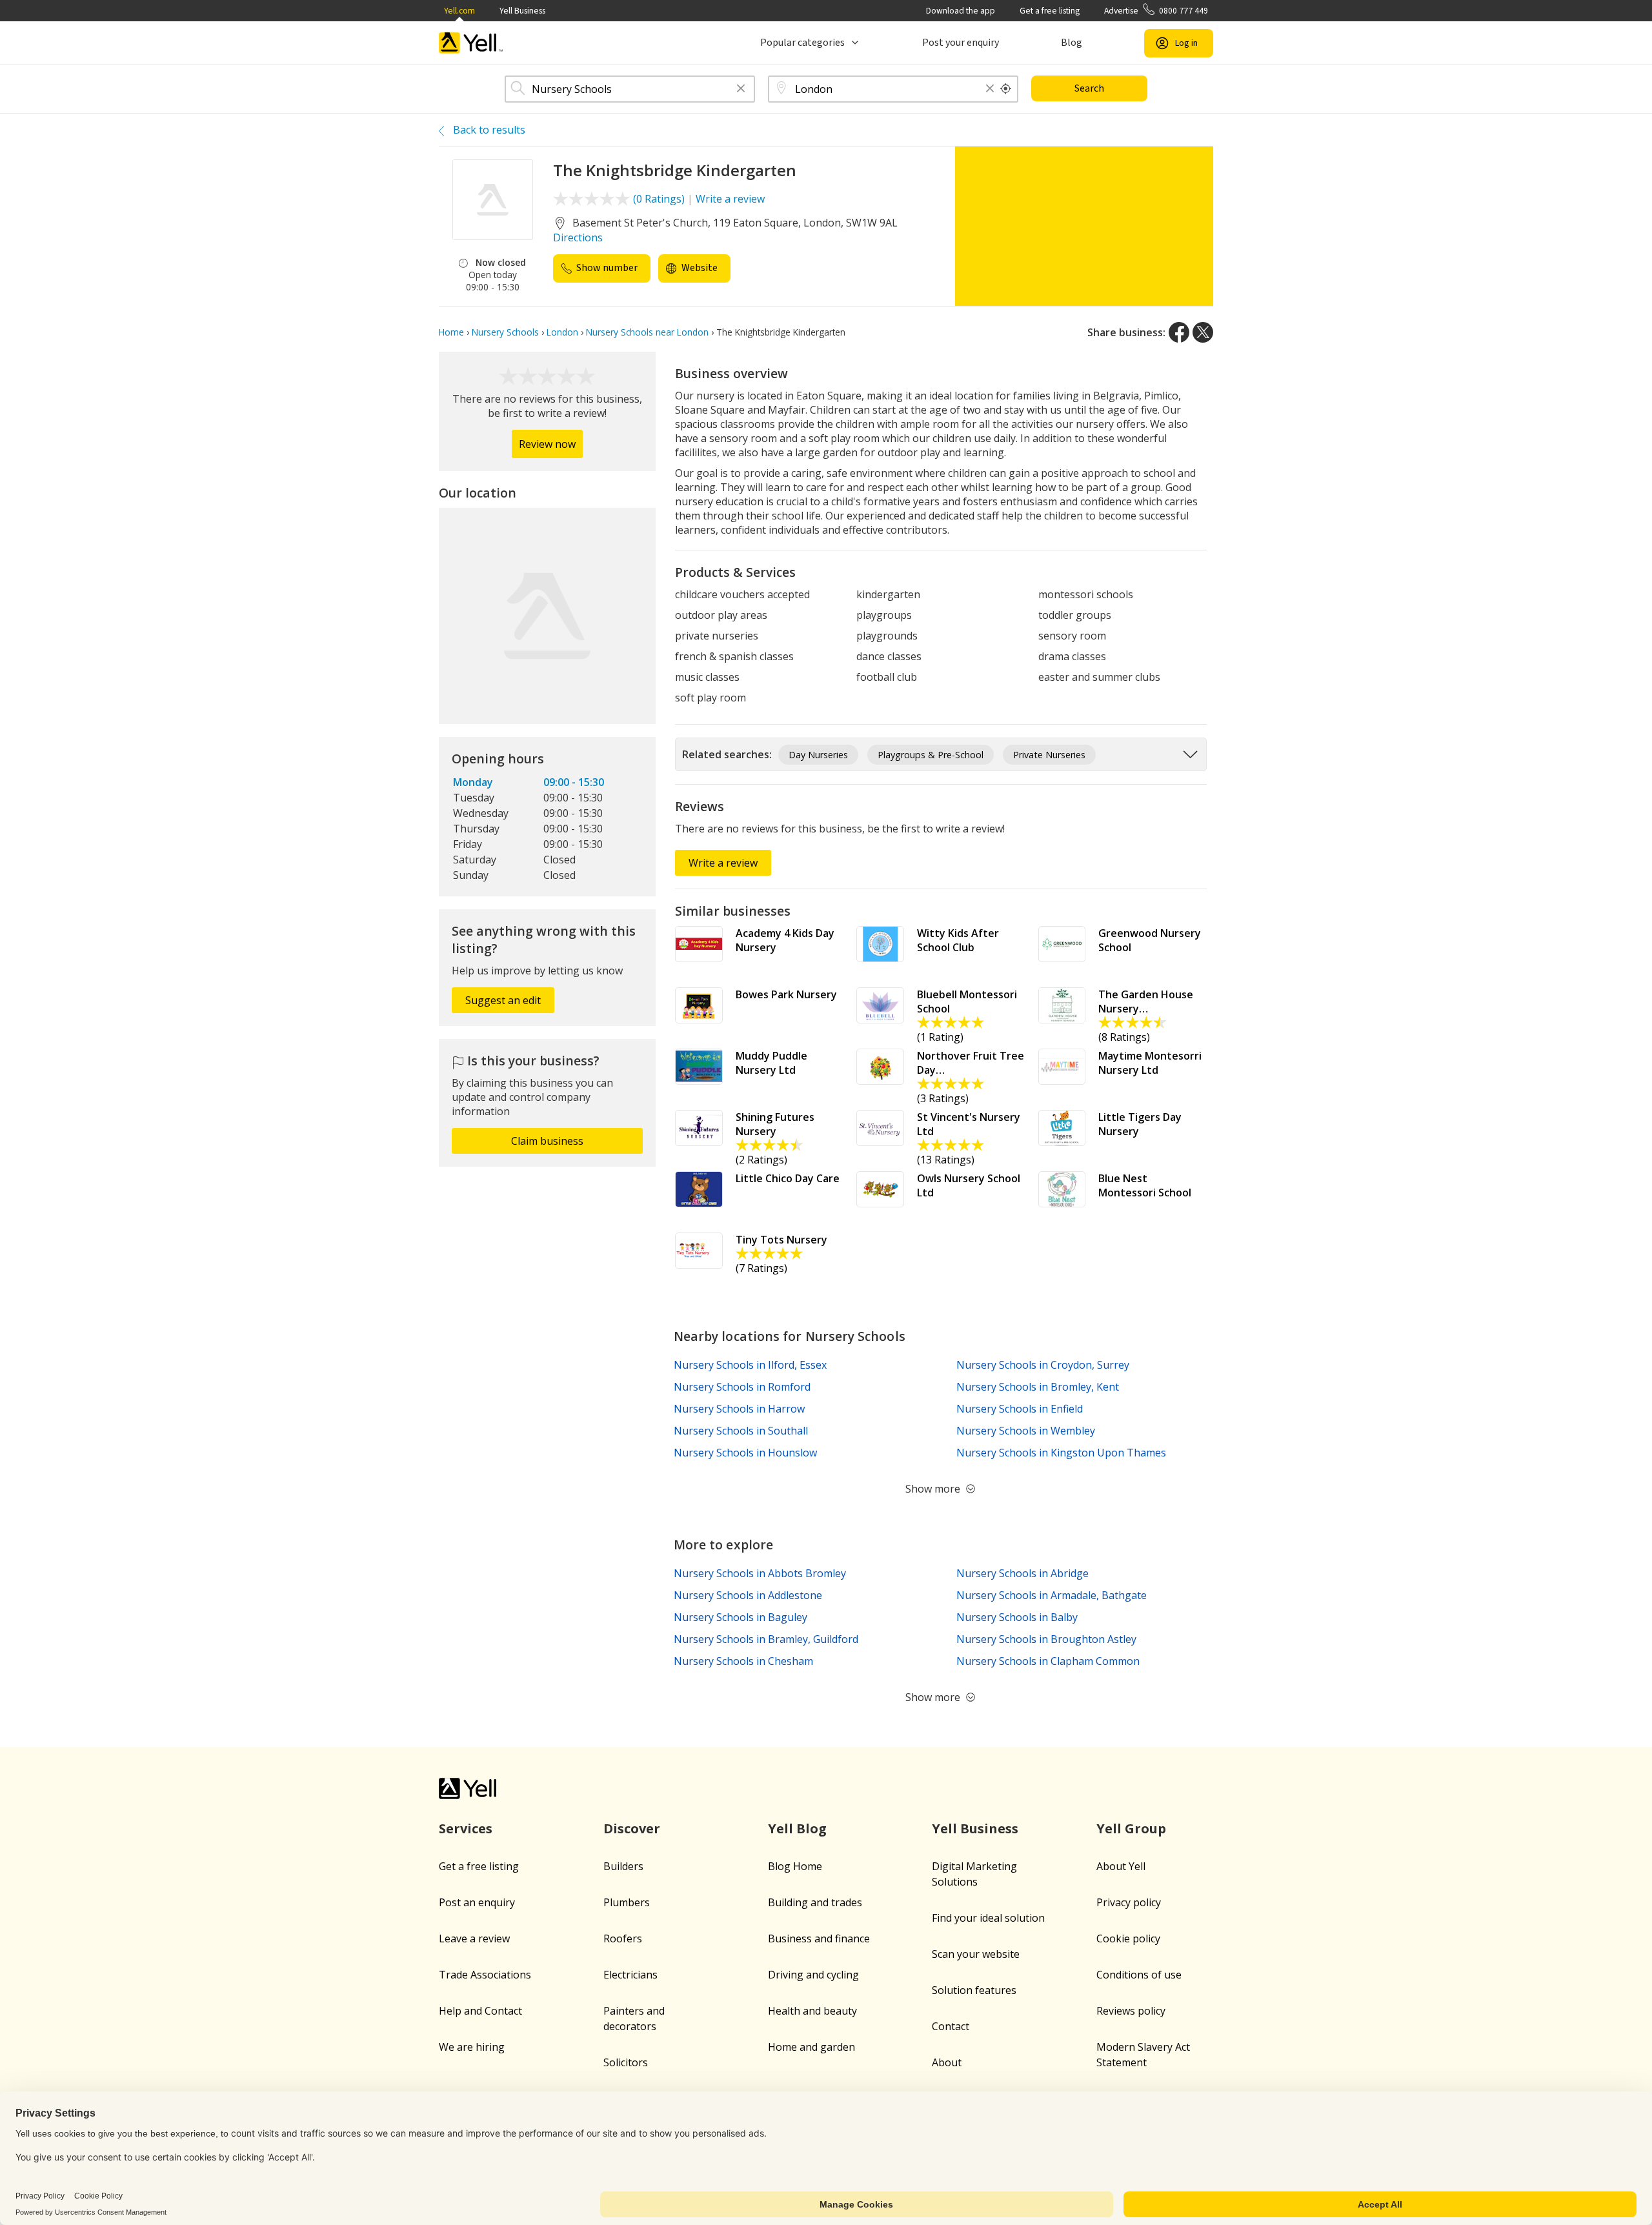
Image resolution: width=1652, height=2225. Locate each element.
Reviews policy (1131, 2011)
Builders (623, 1866)
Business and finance (819, 1938)
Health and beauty (812, 2011)
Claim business (547, 1141)
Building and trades (815, 1902)
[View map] (547, 616)
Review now (547, 444)
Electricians (630, 1975)
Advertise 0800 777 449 (1156, 11)
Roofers (623, 1938)
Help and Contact (480, 2011)
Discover (632, 1828)
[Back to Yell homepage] (471, 43)
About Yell (1121, 1866)
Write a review (730, 199)
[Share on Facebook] (1179, 332)
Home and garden (811, 2047)
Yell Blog (797, 1828)
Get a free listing (1050, 11)
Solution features (974, 1990)
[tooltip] (1006, 89)
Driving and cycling (813, 1975)
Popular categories (802, 43)
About (947, 2062)
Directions (578, 237)
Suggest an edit (503, 1000)
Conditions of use (1139, 1975)
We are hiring (472, 2047)
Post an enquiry (477, 1902)
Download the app (961, 11)
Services (466, 1828)
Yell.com (459, 11)
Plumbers (627, 1902)
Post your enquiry (961, 43)
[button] (741, 89)
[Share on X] (1203, 332)
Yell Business (522, 11)
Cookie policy (1128, 1938)
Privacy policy (1129, 1902)
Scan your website (976, 1954)
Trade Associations (485, 1975)
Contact (951, 2026)
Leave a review (474, 1938)
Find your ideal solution (988, 1918)
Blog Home (795, 1866)
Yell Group (1131, 1828)
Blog (1072, 43)
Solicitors (626, 2062)
